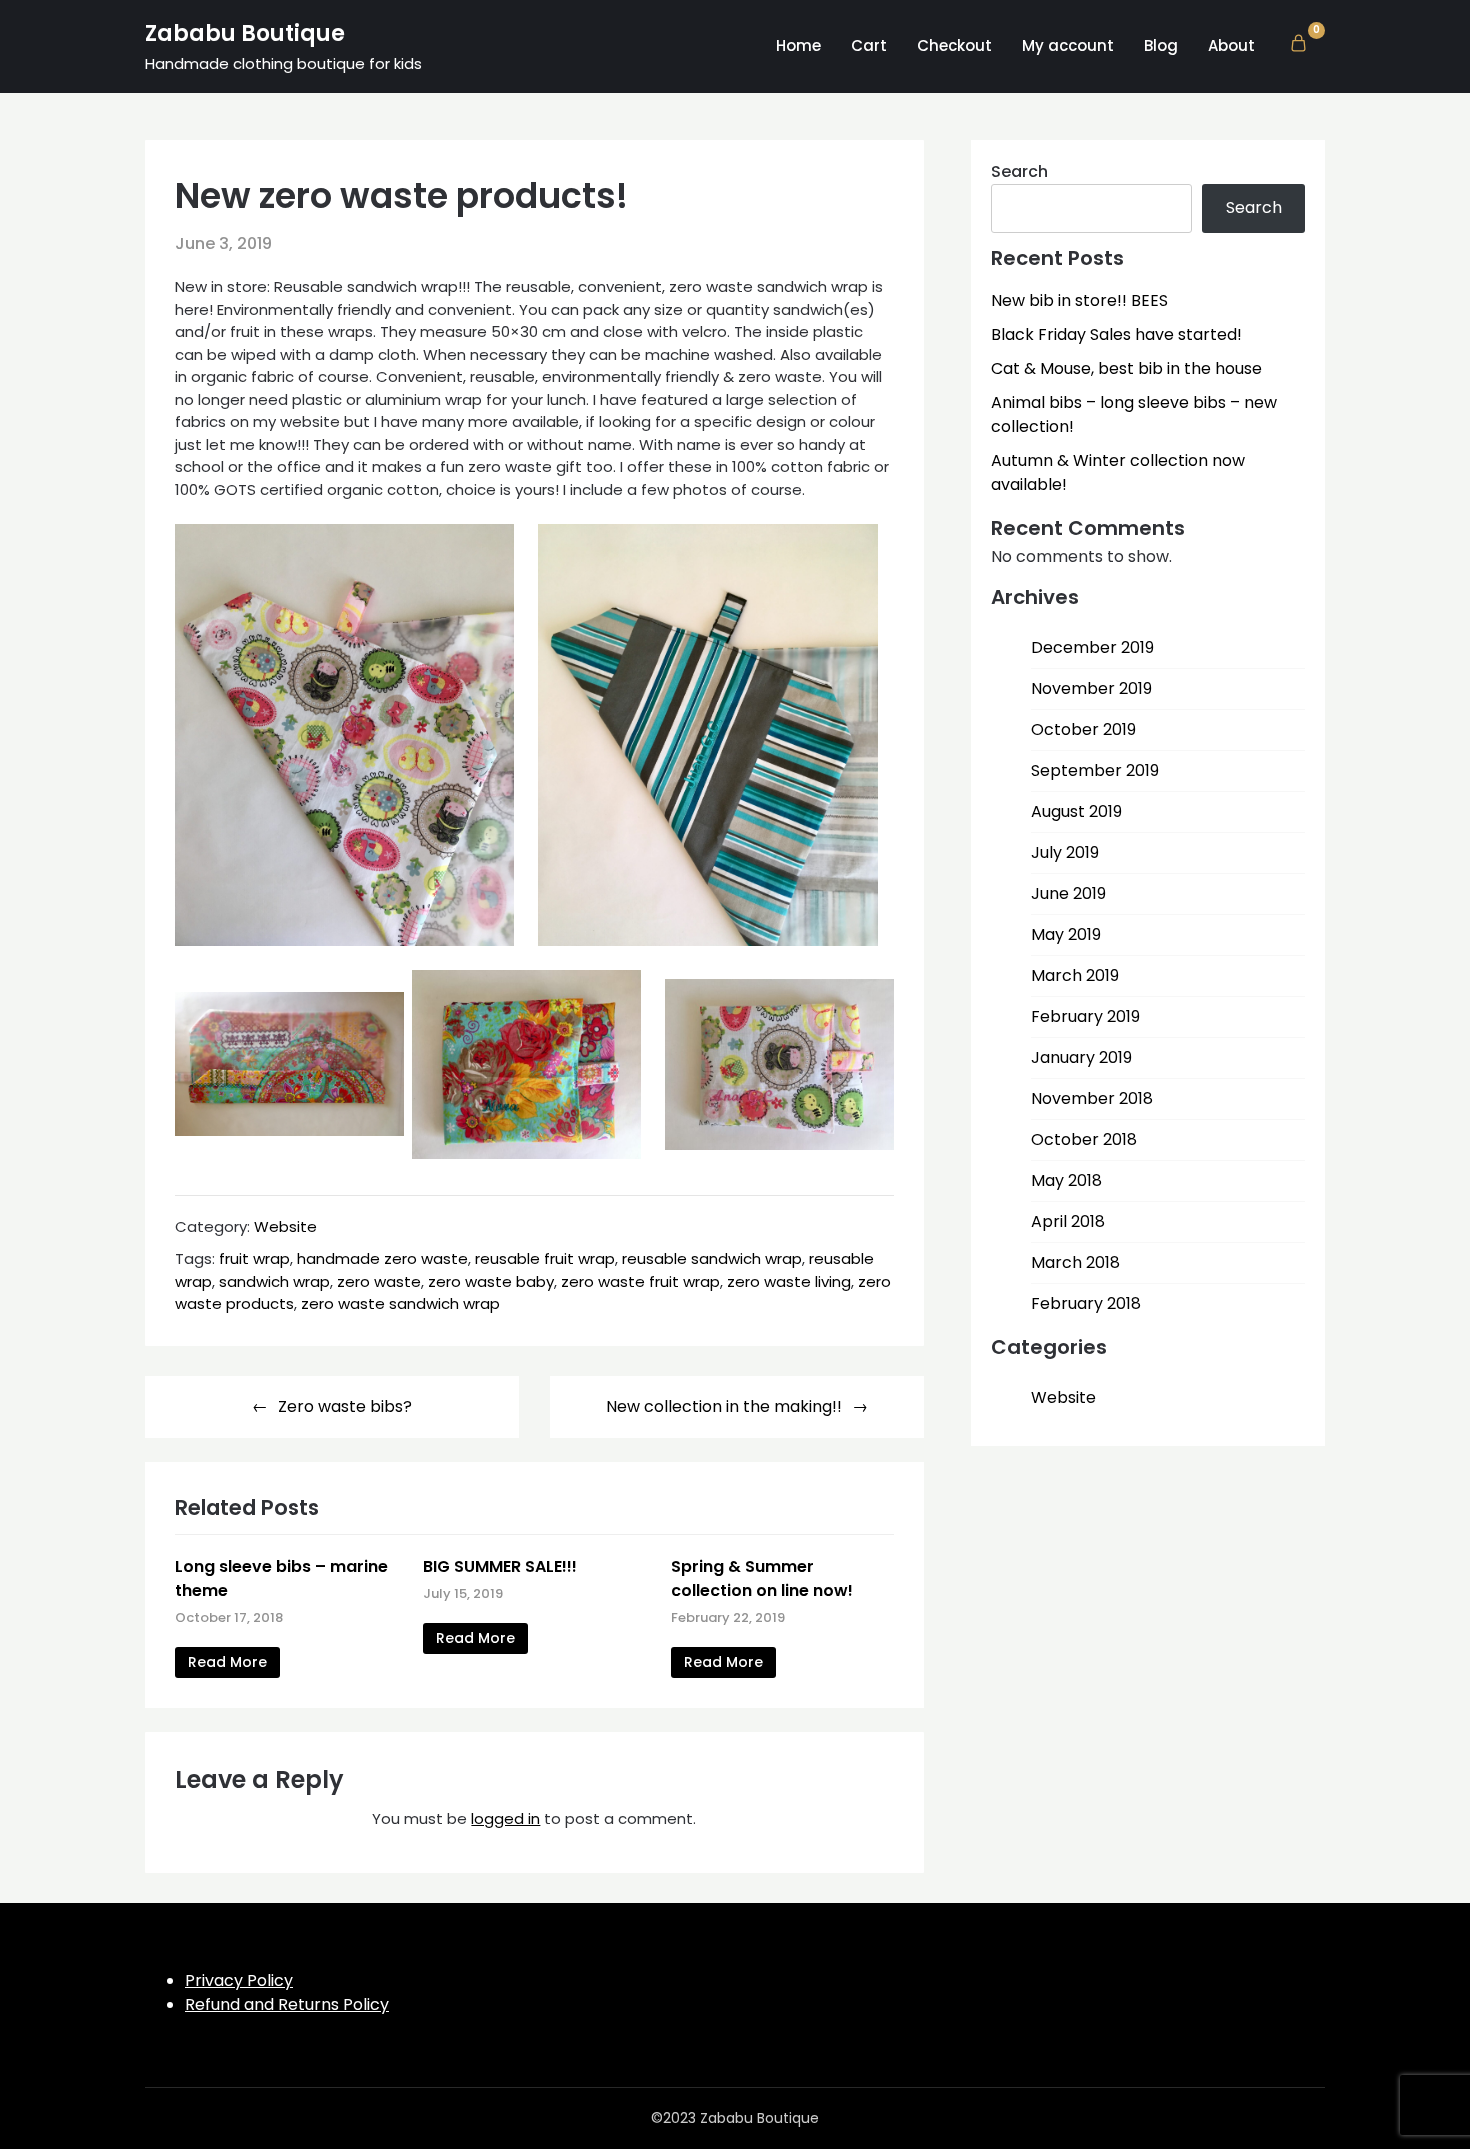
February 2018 (1086, 1303)
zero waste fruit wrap (640, 1281)
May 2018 (1066, 1180)
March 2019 (1075, 975)
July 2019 (1065, 852)
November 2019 (1091, 688)
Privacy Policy (239, 1980)
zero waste (379, 1281)
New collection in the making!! (724, 1406)
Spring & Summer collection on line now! (762, 1578)
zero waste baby (491, 1281)
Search (1019, 171)
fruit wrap (254, 1258)
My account (1068, 45)
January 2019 (1081, 1057)
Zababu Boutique (245, 33)
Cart (869, 45)
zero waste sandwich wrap (400, 1303)
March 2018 (1075, 1262)
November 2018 (1092, 1098)
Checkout (954, 45)
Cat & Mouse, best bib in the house (1126, 368)
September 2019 (1095, 770)
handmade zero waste (382, 1258)
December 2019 (1092, 647)
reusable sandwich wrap (712, 1258)
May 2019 (1066, 934)
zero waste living (789, 1281)
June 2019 (1068, 893)
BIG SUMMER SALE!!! (500, 1566)
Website (285, 1226)
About (1231, 45)
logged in (505, 1818)
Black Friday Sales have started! (1116, 334)
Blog (1161, 45)
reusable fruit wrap (545, 1258)
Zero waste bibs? (345, 1406)
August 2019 (1076, 811)
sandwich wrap (274, 1281)
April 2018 (1068, 1221)
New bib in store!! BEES (1079, 300)
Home (798, 45)
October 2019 (1083, 729)
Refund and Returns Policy (287, 2004)
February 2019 (1085, 1016)
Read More (227, 1662)
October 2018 (1084, 1139)
